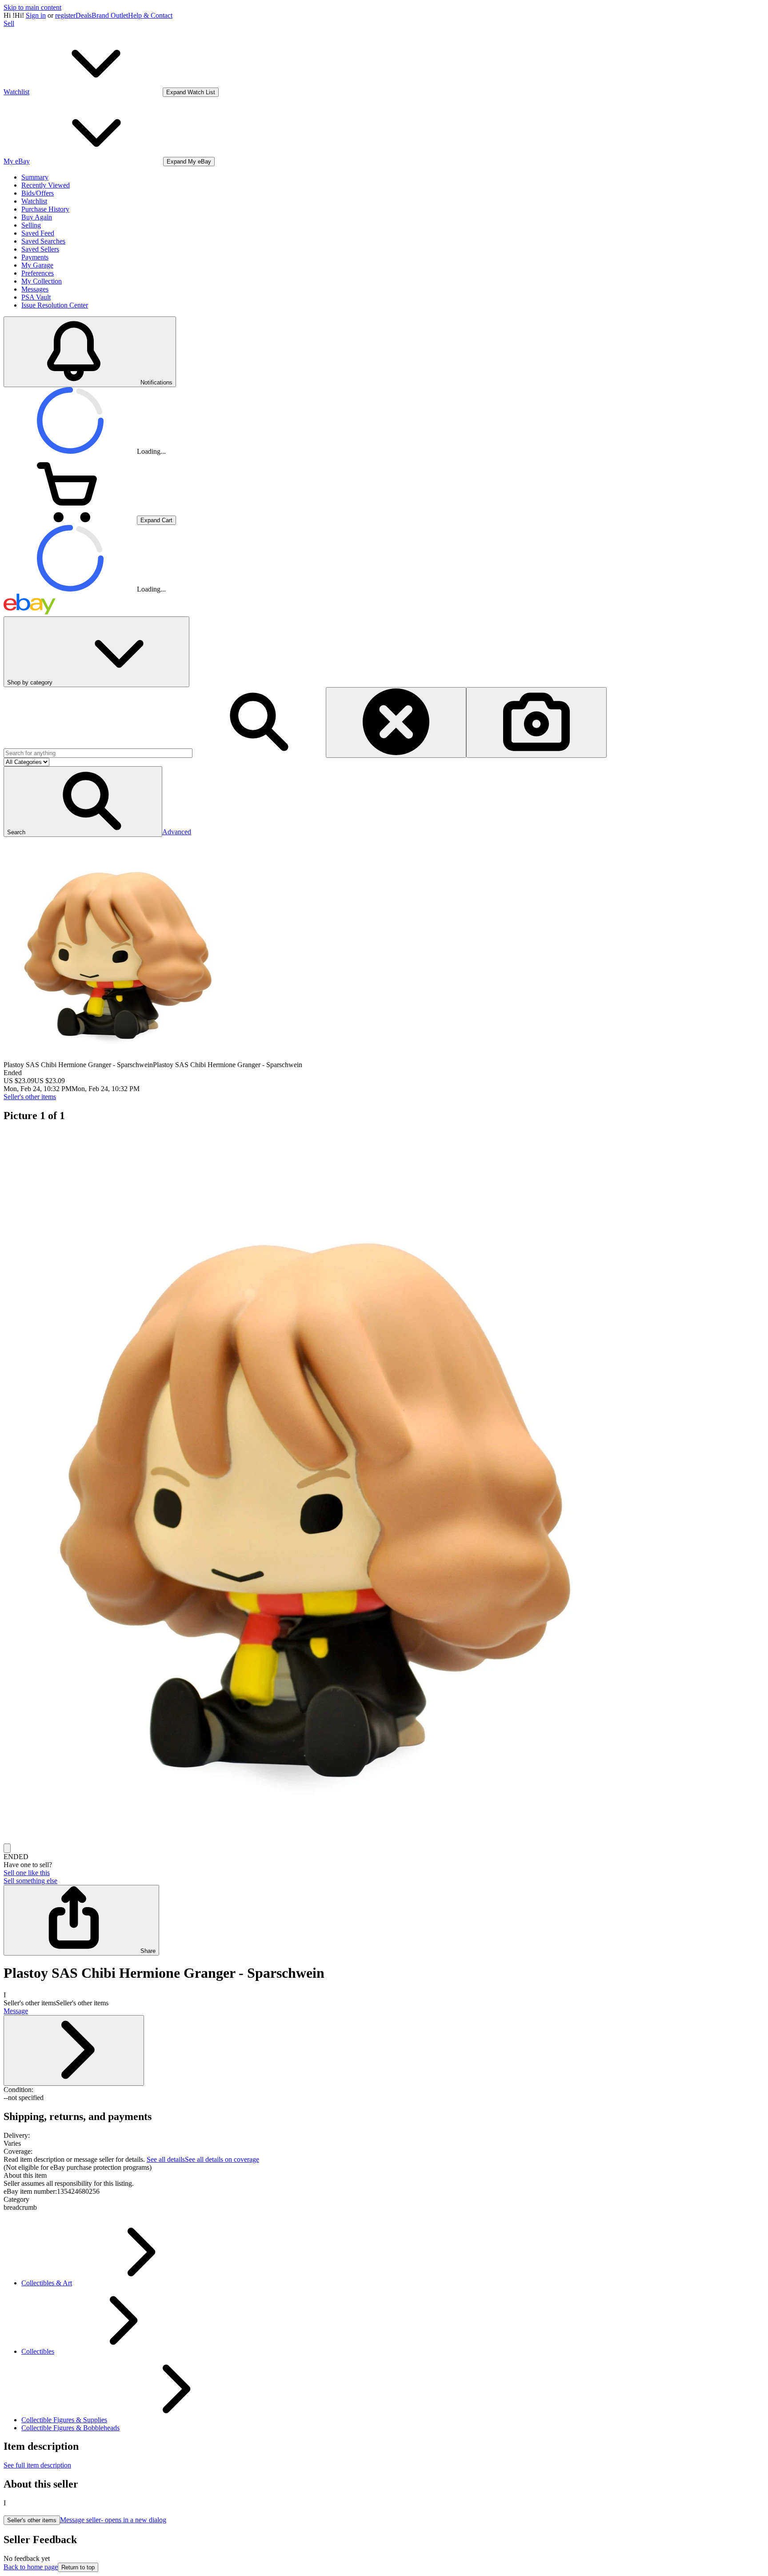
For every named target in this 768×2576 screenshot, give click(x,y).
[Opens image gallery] (7, 1848)
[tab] (384, 2176)
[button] (83, 802)
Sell (9, 23)
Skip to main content (32, 7)
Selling (31, 225)
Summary (35, 177)
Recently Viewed (46, 185)
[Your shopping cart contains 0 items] (70, 520)
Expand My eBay (189, 162)
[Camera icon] (536, 722)
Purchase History (45, 209)
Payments (35, 257)
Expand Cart (156, 520)
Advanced (177, 832)
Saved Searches (43, 241)
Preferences (38, 273)
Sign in (36, 15)
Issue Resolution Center (55, 305)
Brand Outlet (110, 15)
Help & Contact (150, 15)
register (65, 15)
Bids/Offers (38, 193)
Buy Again (37, 217)
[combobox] (98, 753)
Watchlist (34, 201)
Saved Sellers (40, 249)
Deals (84, 15)
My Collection (42, 281)
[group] (384, 1487)
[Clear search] (396, 722)
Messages (35, 289)
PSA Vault (36, 297)
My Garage (37, 265)
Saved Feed (38, 233)
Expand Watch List (191, 92)
